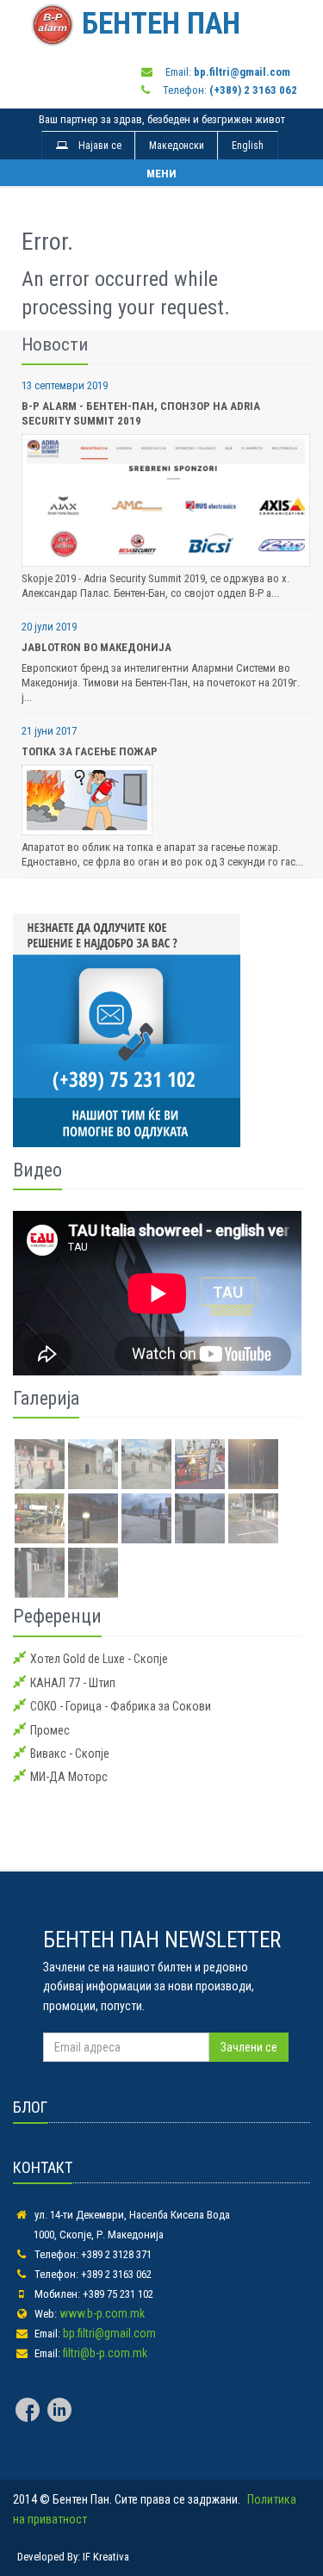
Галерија (46, 1398)
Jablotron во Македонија (96, 647)
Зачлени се (249, 2047)
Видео (37, 1170)
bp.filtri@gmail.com (109, 2333)
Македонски (177, 146)
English (248, 146)
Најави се (95, 146)
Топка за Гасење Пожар (90, 751)
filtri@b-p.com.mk (105, 2353)
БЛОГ (30, 2107)
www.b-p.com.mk (102, 2313)
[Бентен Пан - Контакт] (157, 1030)
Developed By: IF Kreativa (73, 2557)
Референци (57, 1616)
